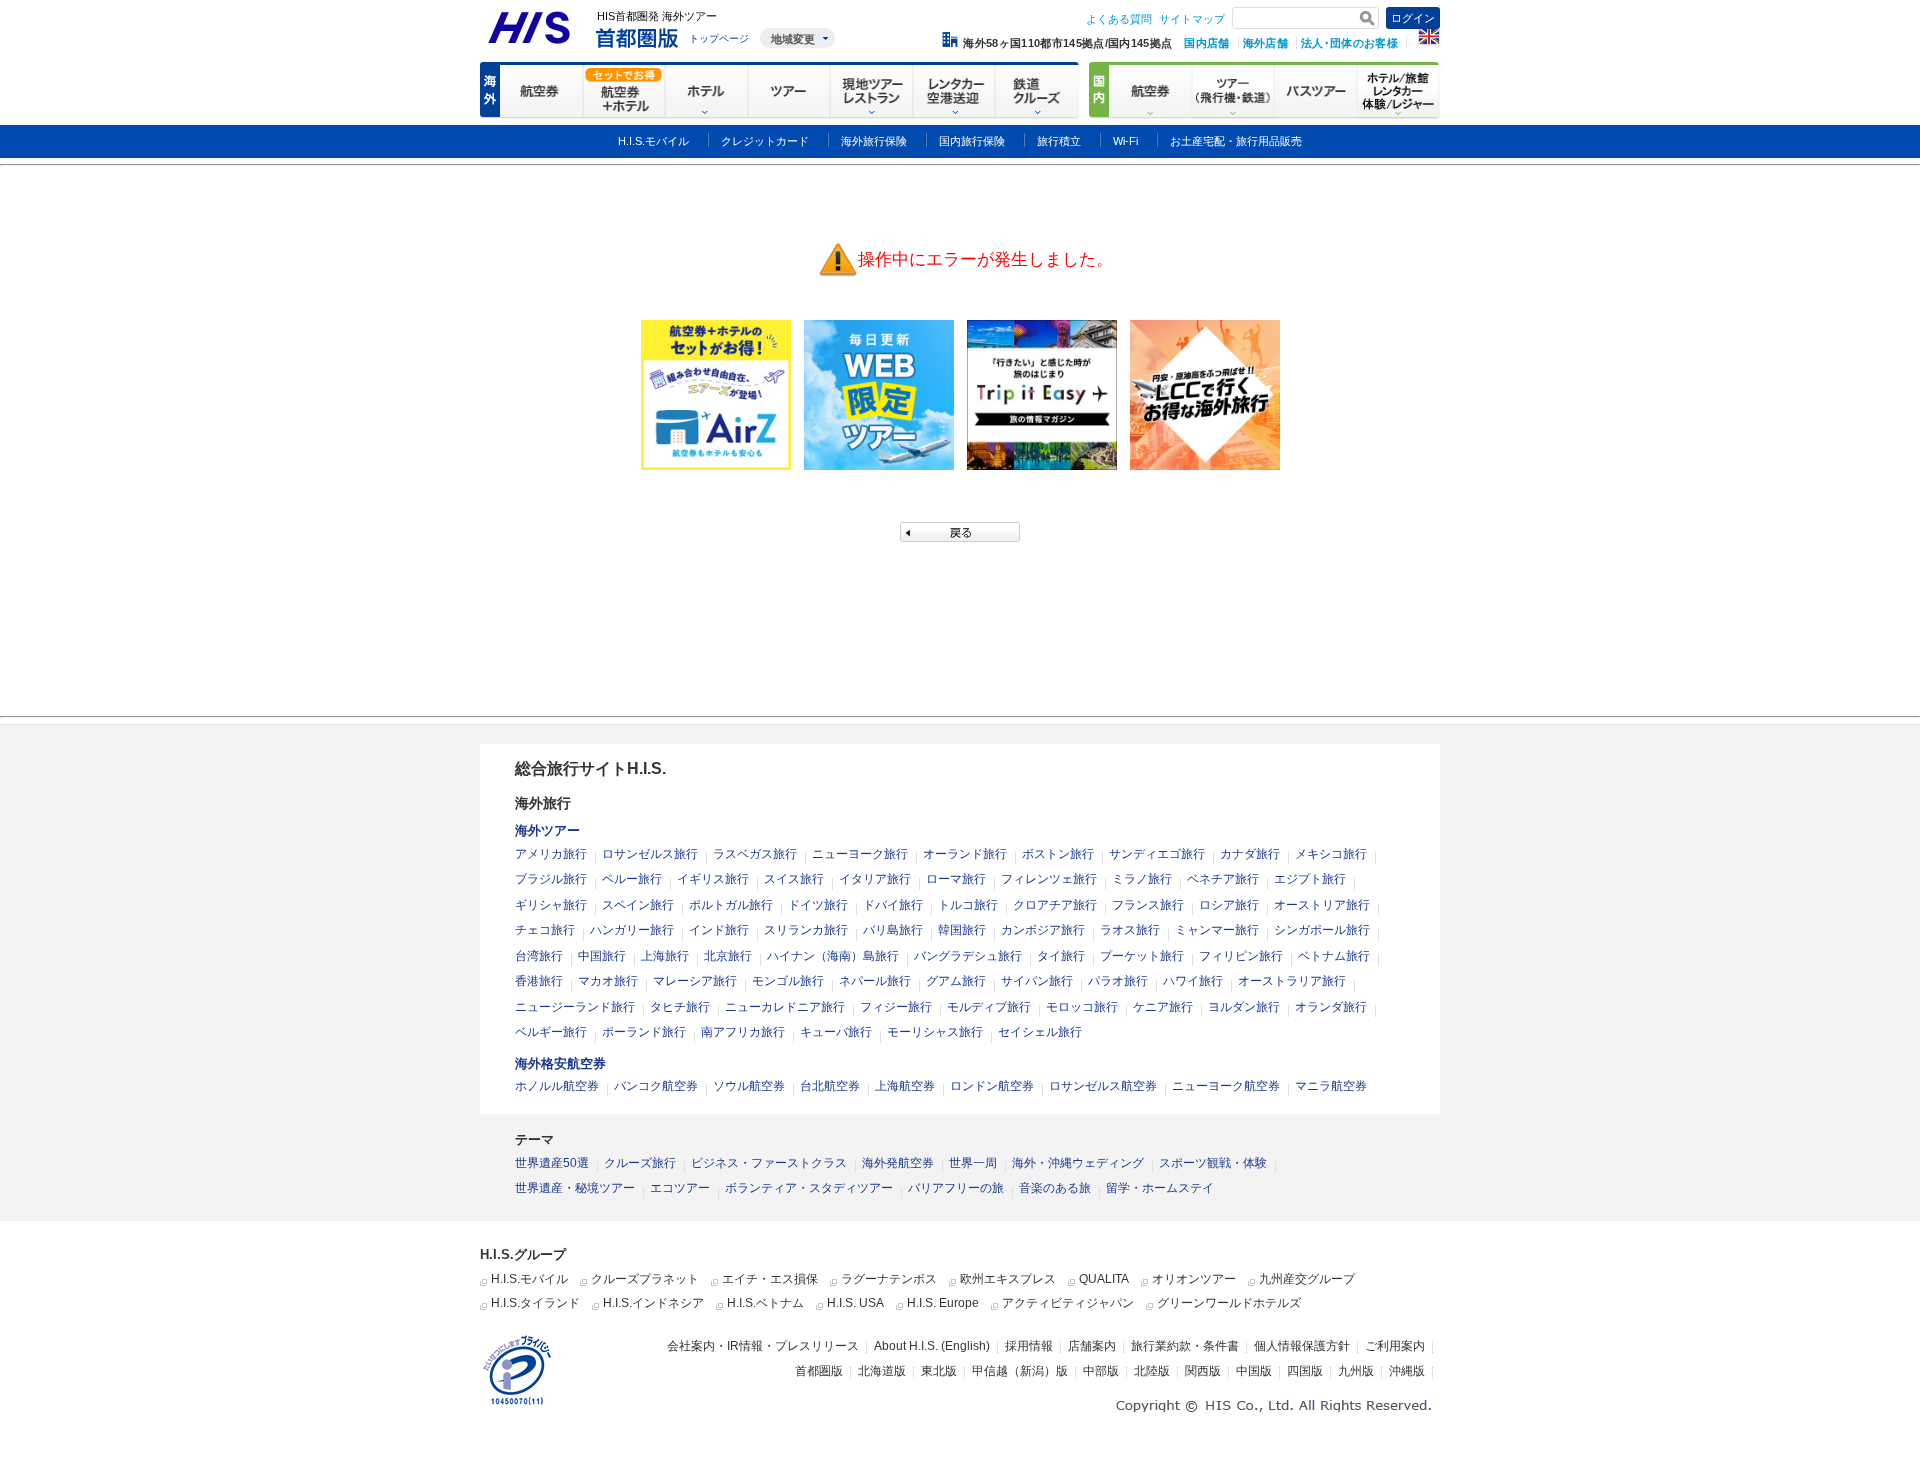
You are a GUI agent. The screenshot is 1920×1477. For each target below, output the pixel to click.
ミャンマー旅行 (1217, 930)
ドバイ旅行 (893, 905)
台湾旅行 (539, 956)
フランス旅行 (1148, 905)
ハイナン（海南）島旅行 (833, 956)
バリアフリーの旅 (956, 1188)
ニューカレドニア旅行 (785, 1007)
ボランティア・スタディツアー (809, 1188)
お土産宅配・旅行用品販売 (1236, 141)
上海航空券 (905, 1086)
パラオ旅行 (1118, 981)
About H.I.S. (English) (932, 1346)
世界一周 (973, 1163)
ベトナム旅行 (1334, 956)
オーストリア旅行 (1322, 905)
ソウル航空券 (749, 1086)
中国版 (1254, 1371)
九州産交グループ (1307, 1279)
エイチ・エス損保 (770, 1279)
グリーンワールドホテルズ (1229, 1303)
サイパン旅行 (1037, 981)
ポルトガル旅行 (731, 905)
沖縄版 (1407, 1371)
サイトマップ (1192, 19)
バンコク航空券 (656, 1086)
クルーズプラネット (645, 1279)
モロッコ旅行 (1082, 1007)
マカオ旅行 (608, 981)
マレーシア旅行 (695, 981)
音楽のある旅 (1055, 1188)
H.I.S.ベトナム (765, 1303)
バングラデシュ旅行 (968, 956)
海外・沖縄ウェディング (1078, 1163)
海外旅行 (543, 803)
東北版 (939, 1371)
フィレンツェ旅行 (1049, 879)
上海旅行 (665, 956)
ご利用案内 (1395, 1346)
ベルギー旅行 (551, 1032)
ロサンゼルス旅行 (650, 854)
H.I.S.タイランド (535, 1303)
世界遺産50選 (552, 1163)
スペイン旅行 (638, 905)
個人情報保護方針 (1302, 1346)
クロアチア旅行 (1055, 905)
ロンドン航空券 (992, 1086)
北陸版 (1152, 1371)
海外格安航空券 (560, 1063)
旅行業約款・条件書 (1185, 1346)
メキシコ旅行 (1331, 854)
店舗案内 (1092, 1346)
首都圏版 (819, 1371)
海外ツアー (547, 830)
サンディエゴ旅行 (1157, 854)
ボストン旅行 (1058, 854)
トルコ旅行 (968, 905)
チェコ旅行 (545, 930)
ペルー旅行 (632, 879)
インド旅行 (719, 930)
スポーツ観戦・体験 (1213, 1163)
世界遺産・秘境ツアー (575, 1188)
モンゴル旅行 (788, 981)
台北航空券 (830, 1086)
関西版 (1203, 1371)
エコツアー (680, 1188)
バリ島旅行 (893, 930)
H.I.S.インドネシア (653, 1303)
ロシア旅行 (1229, 905)
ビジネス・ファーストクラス (769, 1163)
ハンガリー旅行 (632, 930)
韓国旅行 (962, 930)
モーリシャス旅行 (935, 1032)
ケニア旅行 (1163, 1007)
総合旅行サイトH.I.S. (590, 768)
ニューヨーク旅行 (860, 854)
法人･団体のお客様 (1349, 43)
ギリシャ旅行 (551, 905)
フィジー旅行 (896, 1007)
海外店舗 (1265, 43)
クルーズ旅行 (640, 1163)
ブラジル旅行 (551, 879)
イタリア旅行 (875, 879)
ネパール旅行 (875, 981)
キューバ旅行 (836, 1032)
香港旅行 (539, 981)
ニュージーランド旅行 (575, 1007)
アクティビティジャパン (1068, 1303)
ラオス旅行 (1130, 930)
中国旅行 (602, 956)
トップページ (719, 38)
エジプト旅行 (1310, 879)
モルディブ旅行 (989, 1007)
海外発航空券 (898, 1163)
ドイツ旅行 (818, 905)
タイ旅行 (1061, 956)
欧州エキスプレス (1008, 1279)
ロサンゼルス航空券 (1103, 1086)
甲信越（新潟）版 (1020, 1371)
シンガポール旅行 (1322, 930)
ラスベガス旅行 (755, 854)
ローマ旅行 (956, 879)
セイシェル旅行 (1040, 1032)
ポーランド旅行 (644, 1032)
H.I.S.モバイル (529, 1279)
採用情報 (1029, 1346)
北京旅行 (728, 956)
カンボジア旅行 (1043, 930)
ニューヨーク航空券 (1226, 1086)
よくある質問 (1119, 19)
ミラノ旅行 (1142, 879)
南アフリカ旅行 (743, 1032)
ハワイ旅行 (1193, 981)
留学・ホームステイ (1160, 1188)
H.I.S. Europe (943, 1303)
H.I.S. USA (855, 1303)
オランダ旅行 (1331, 1007)
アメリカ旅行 (551, 854)
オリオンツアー (1194, 1279)
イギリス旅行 (713, 879)
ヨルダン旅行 (1244, 1007)
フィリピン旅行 (1241, 956)
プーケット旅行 (1142, 956)
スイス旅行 (794, 879)
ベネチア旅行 (1223, 879)
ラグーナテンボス (889, 1279)
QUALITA (1104, 1279)
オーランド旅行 (965, 854)
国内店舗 (1206, 43)
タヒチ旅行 (680, 1007)
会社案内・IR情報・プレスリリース (763, 1346)
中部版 (1101, 1371)
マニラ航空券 (1331, 1086)
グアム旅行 (956, 981)
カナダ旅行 (1250, 854)
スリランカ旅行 (806, 930)
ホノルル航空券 (557, 1086)
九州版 (1356, 1371)
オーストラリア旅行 (1292, 981)
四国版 (1305, 1371)
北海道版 (882, 1371)
